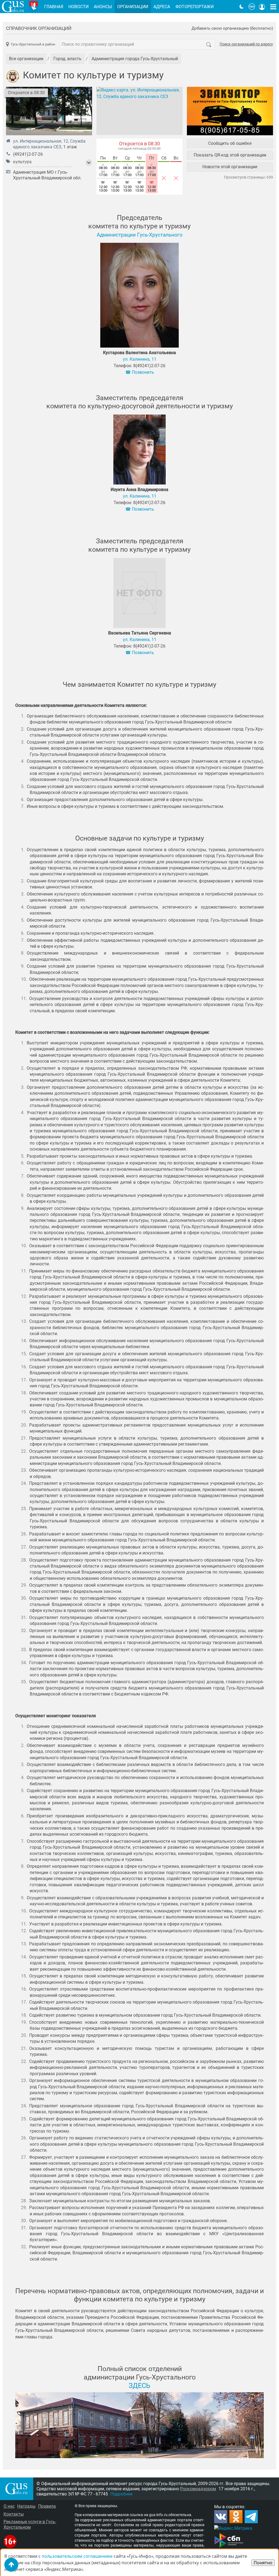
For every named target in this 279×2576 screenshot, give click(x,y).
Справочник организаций (39, 28)
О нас (9, 2506)
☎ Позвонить (140, 372)
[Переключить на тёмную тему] (242, 7)
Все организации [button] (26, 59)
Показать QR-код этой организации (230, 155)
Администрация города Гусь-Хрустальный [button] (135, 59)
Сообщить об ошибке (230, 143)
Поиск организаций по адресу (246, 44)
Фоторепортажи (195, 7)
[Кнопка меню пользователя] (262, 7)
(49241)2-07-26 (28, 154)
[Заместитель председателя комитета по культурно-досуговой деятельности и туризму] (139, 450)
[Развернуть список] (89, 163)
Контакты (14, 2514)
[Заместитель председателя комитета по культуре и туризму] (139, 594)
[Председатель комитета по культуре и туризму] (139, 296)
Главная (54, 7)
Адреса (162, 7)
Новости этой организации (230, 167)
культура (22, 162)
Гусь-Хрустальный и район (33, 44)
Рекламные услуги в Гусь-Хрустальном (30, 2524)
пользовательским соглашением (77, 2556)
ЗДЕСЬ (139, 2385)
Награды (26, 2506)
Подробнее (121, 2494)
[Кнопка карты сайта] (273, 7)
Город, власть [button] (67, 59)
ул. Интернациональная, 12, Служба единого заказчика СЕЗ (49, 144)
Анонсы (103, 7)
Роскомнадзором (198, 2489)
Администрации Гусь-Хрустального (140, 235)
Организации (133, 7)
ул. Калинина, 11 (140, 359)
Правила (47, 2506)
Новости (78, 7)
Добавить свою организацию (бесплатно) (232, 28)
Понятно (263, 2563)
